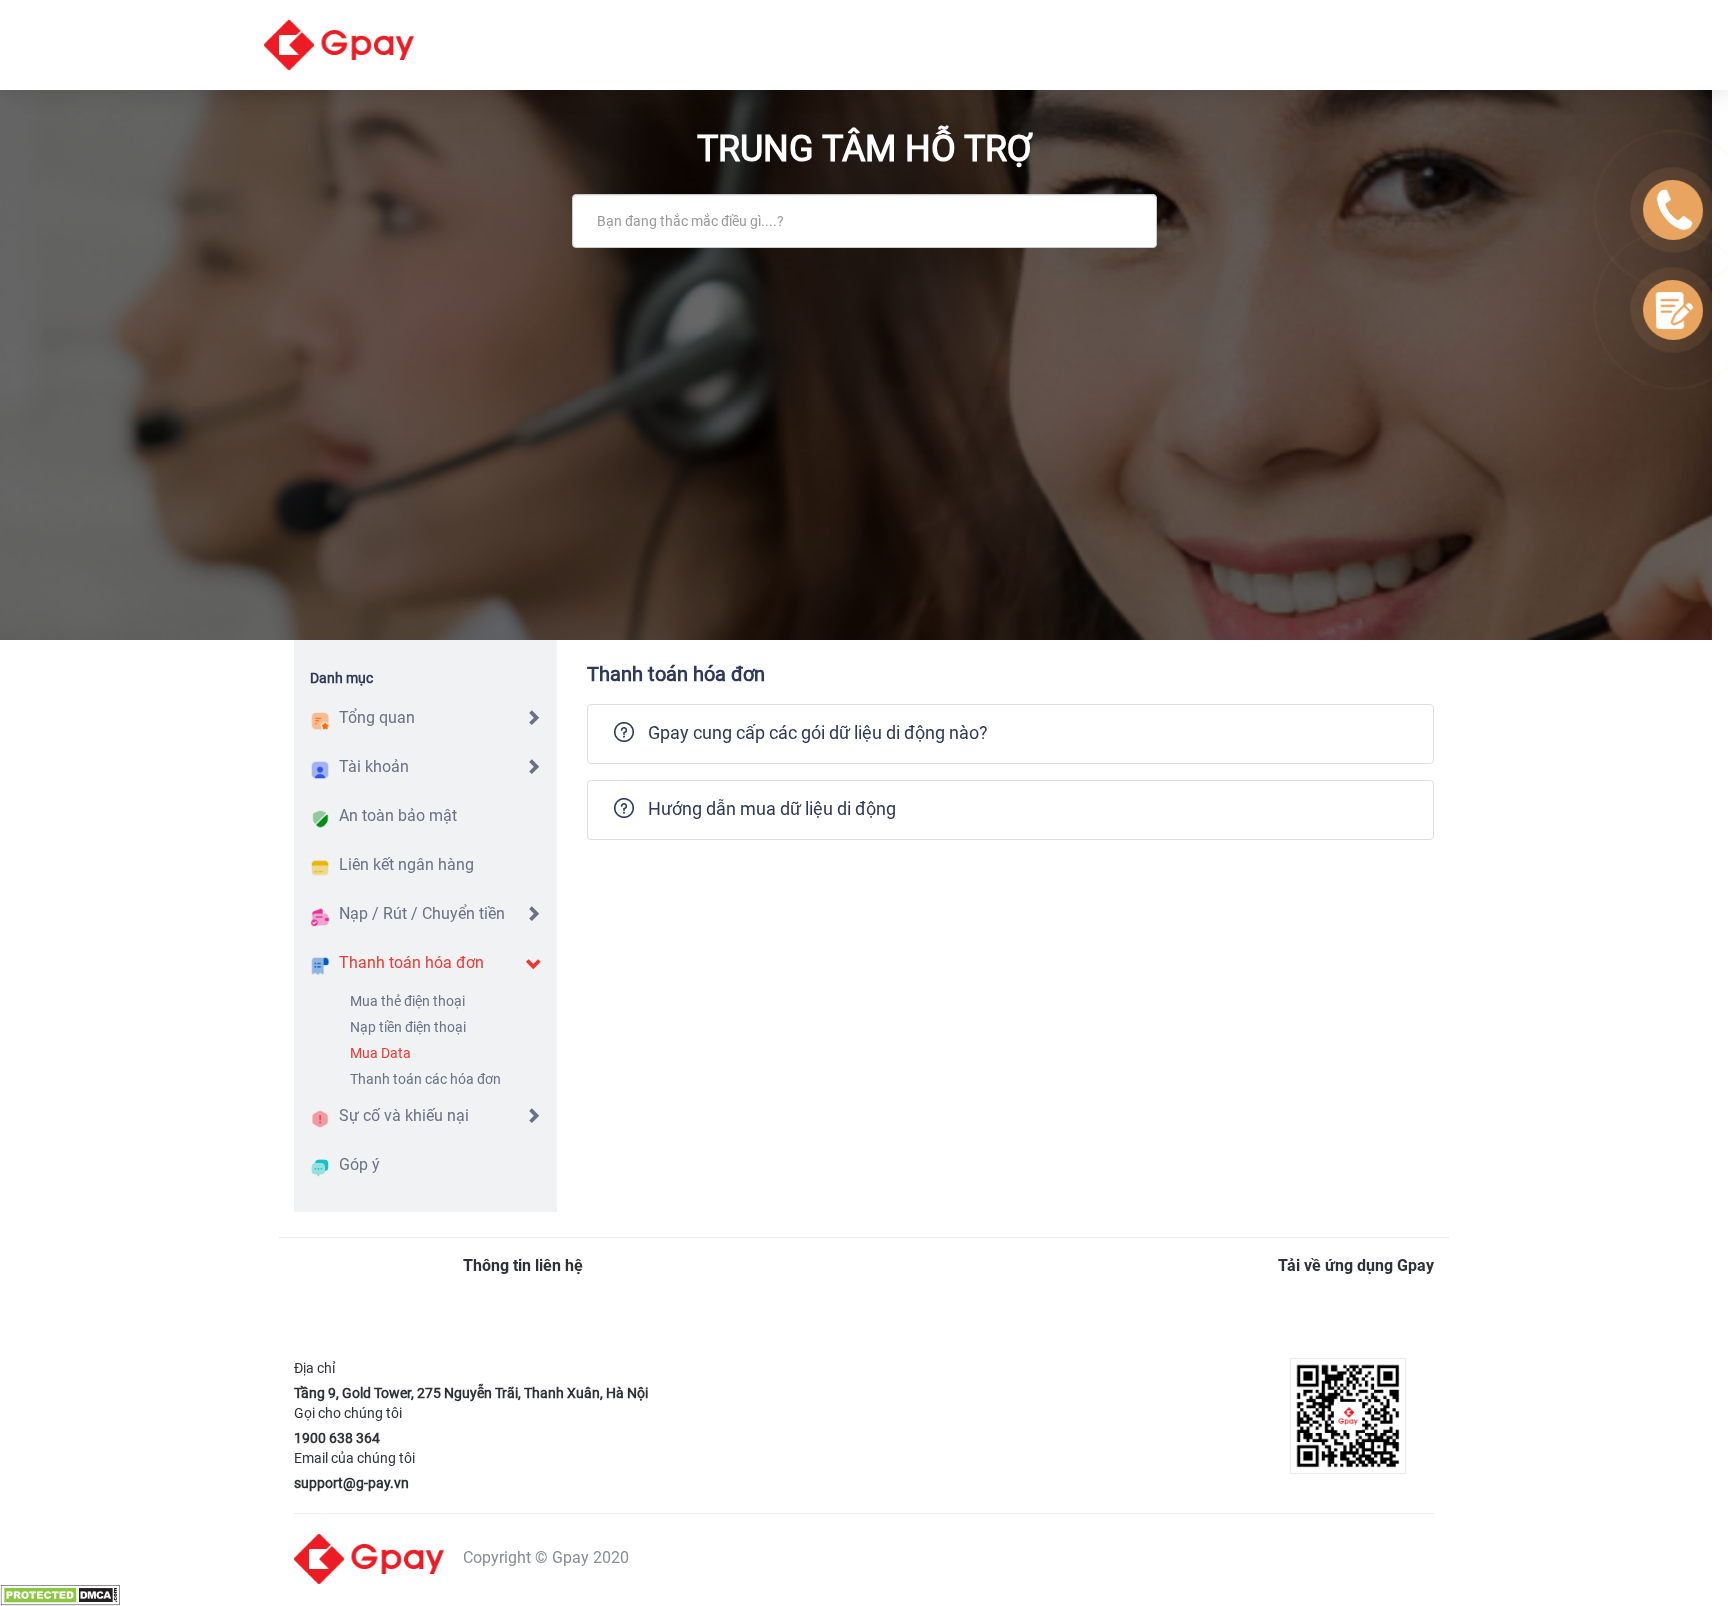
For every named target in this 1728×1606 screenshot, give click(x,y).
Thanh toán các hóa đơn (425, 1079)
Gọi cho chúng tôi (348, 1413)
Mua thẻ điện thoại (407, 1001)
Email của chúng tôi (354, 1458)
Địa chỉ (314, 1368)
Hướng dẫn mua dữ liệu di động (772, 808)
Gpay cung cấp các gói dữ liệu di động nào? (818, 732)
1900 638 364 (337, 1438)
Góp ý (359, 1164)
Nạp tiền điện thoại (408, 1027)
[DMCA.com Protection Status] (60, 1594)
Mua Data (380, 1053)
